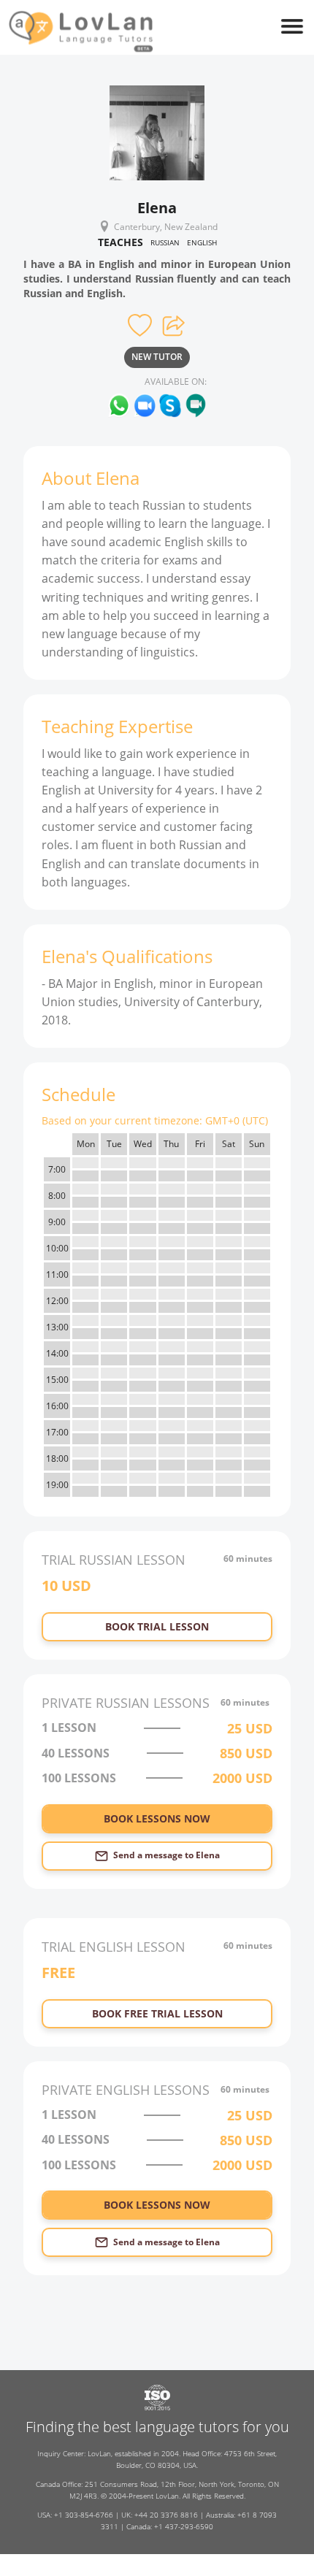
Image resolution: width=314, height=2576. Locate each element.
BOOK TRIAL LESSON (157, 1626)
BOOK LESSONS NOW (157, 1818)
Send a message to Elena (166, 1855)
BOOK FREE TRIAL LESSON (157, 2013)
